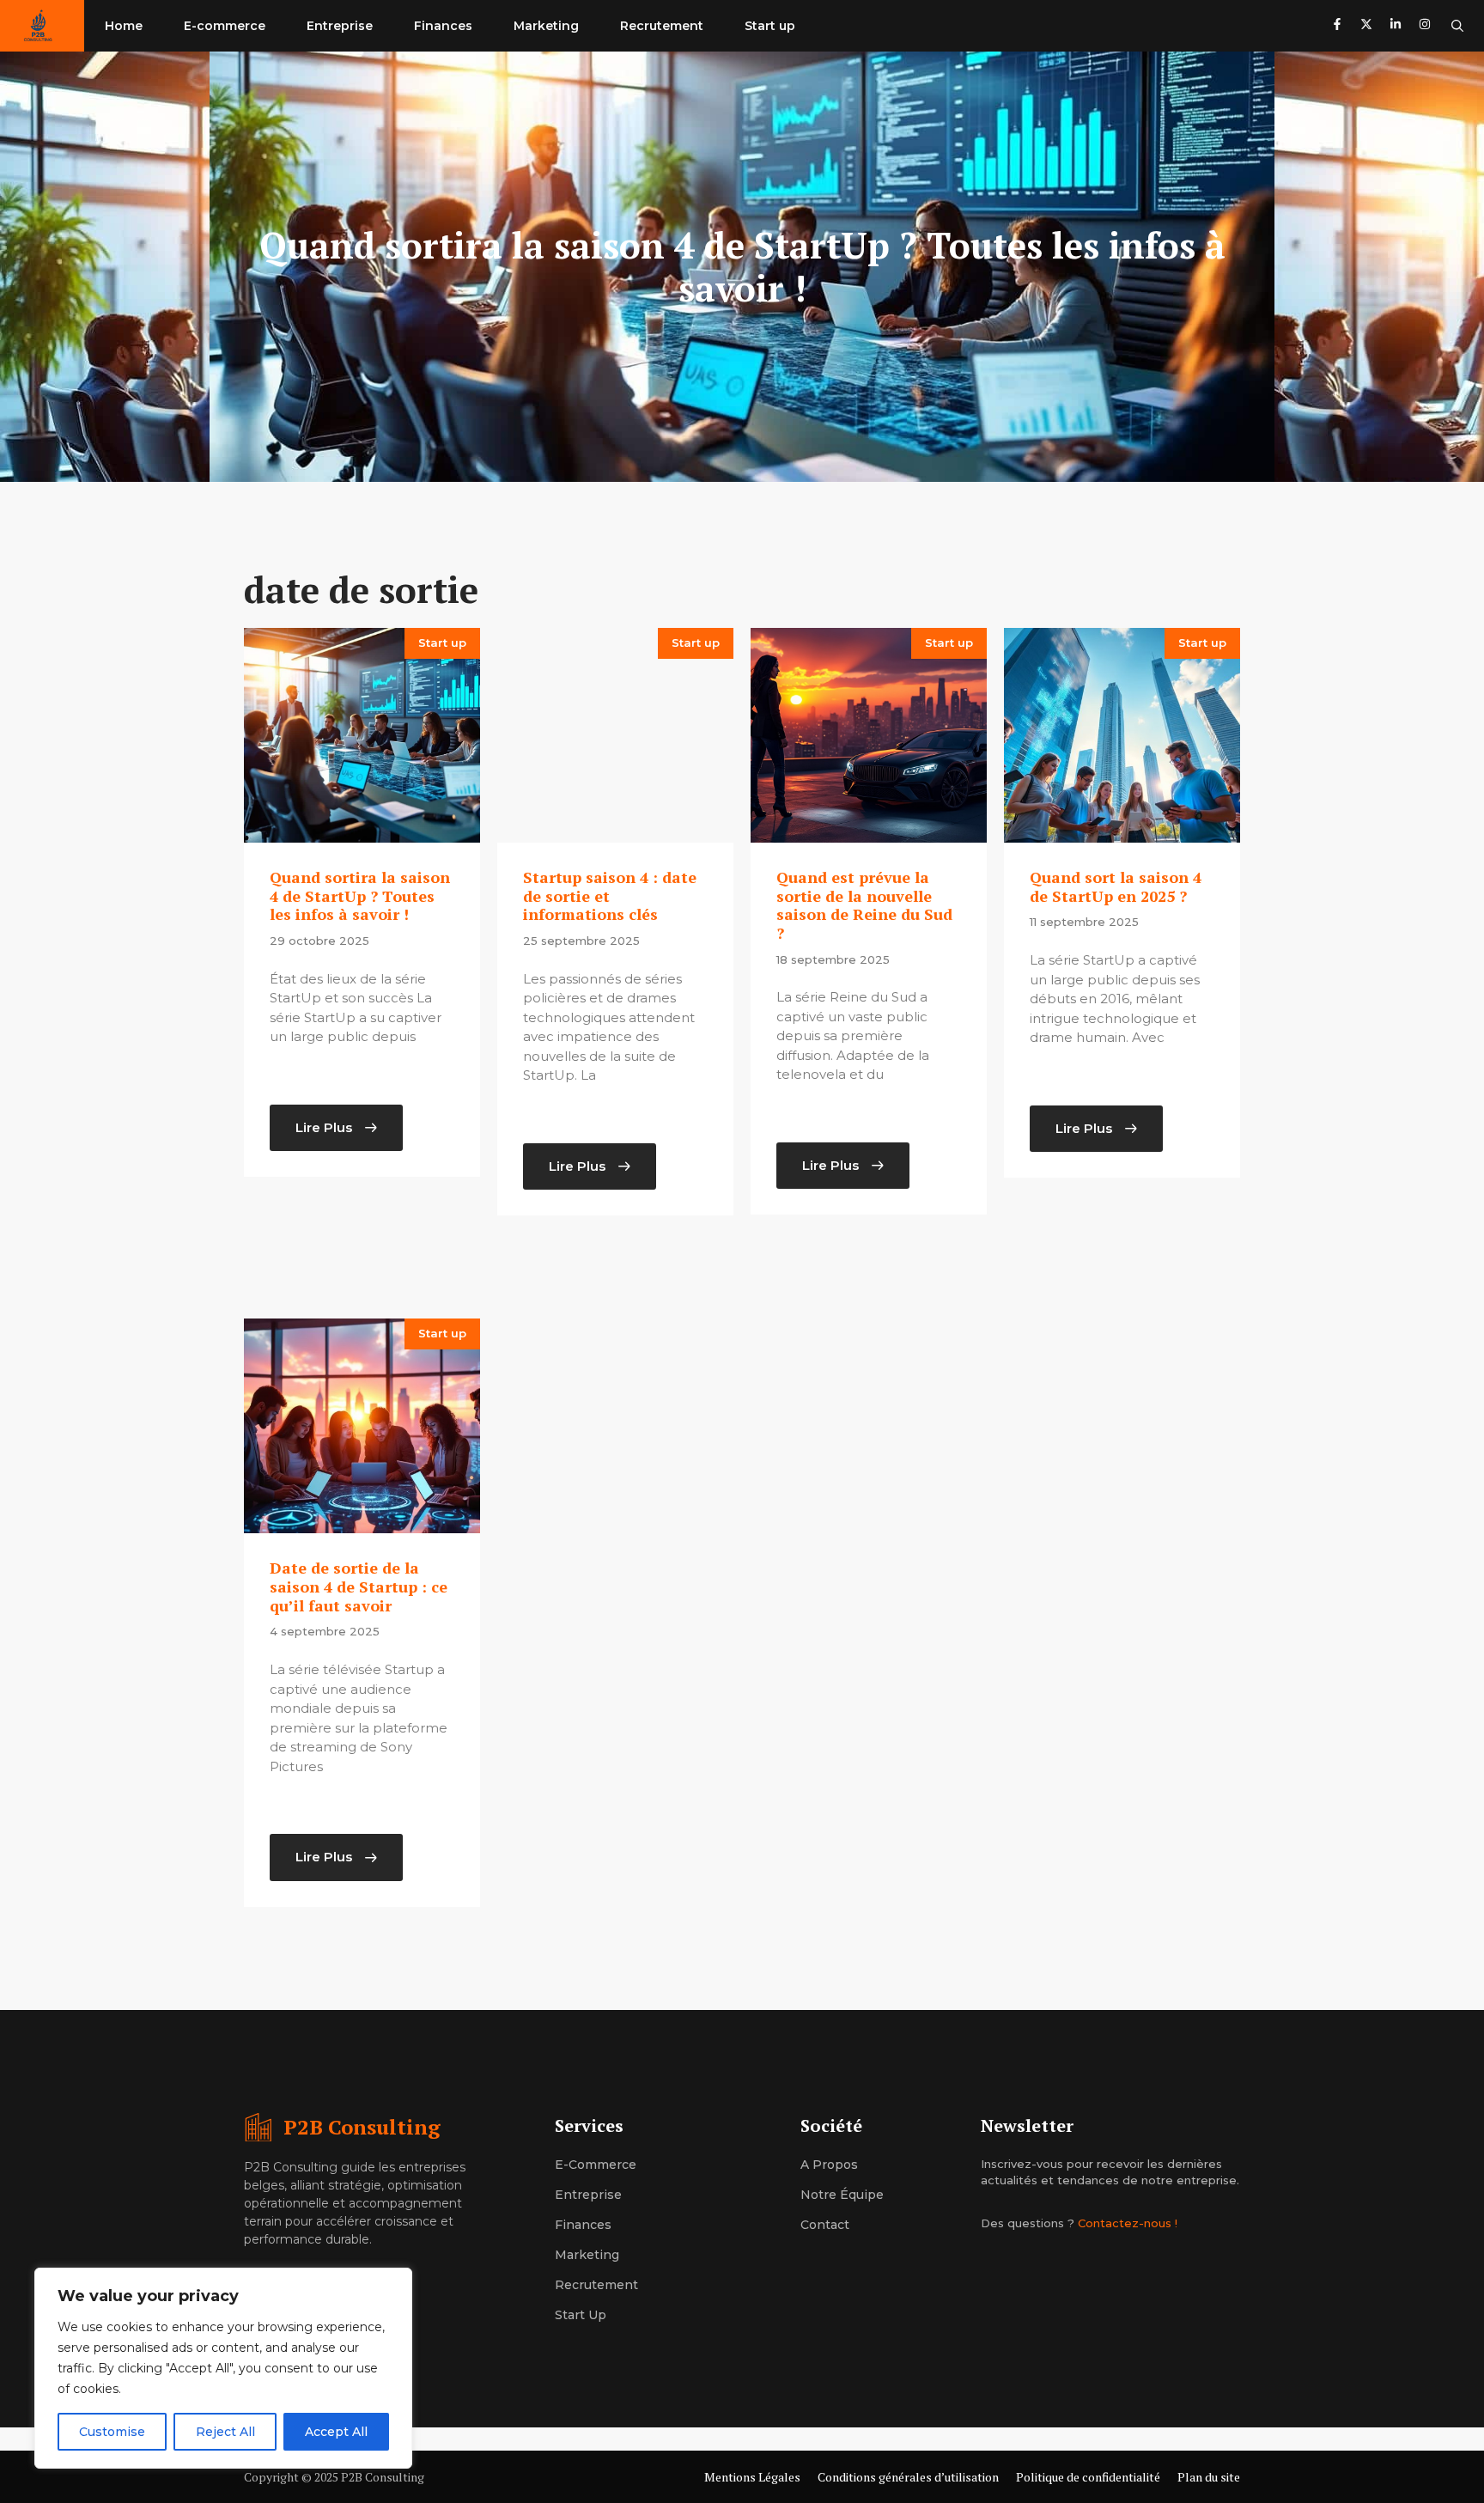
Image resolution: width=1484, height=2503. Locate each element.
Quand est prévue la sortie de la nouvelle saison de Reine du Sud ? (864, 905)
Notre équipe (842, 2195)
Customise (112, 2432)
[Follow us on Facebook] (1337, 26)
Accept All (336, 2432)
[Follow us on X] (1366, 26)
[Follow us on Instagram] (1425, 26)
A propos (829, 2165)
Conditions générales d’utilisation (908, 2477)
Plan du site (1209, 2477)
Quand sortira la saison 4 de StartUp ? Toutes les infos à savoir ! (360, 895)
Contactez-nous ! (1128, 2223)
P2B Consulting (362, 2127)
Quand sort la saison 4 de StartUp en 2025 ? (1116, 886)
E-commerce (225, 26)
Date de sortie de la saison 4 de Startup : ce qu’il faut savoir (359, 1586)
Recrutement (662, 26)
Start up (770, 26)
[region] (223, 2368)
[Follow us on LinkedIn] (1396, 26)
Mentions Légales (752, 2477)
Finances (443, 26)
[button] (1457, 26)
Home (124, 26)
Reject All (225, 2432)
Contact (825, 2225)
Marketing (546, 26)
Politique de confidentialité (1088, 2477)
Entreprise (340, 26)
